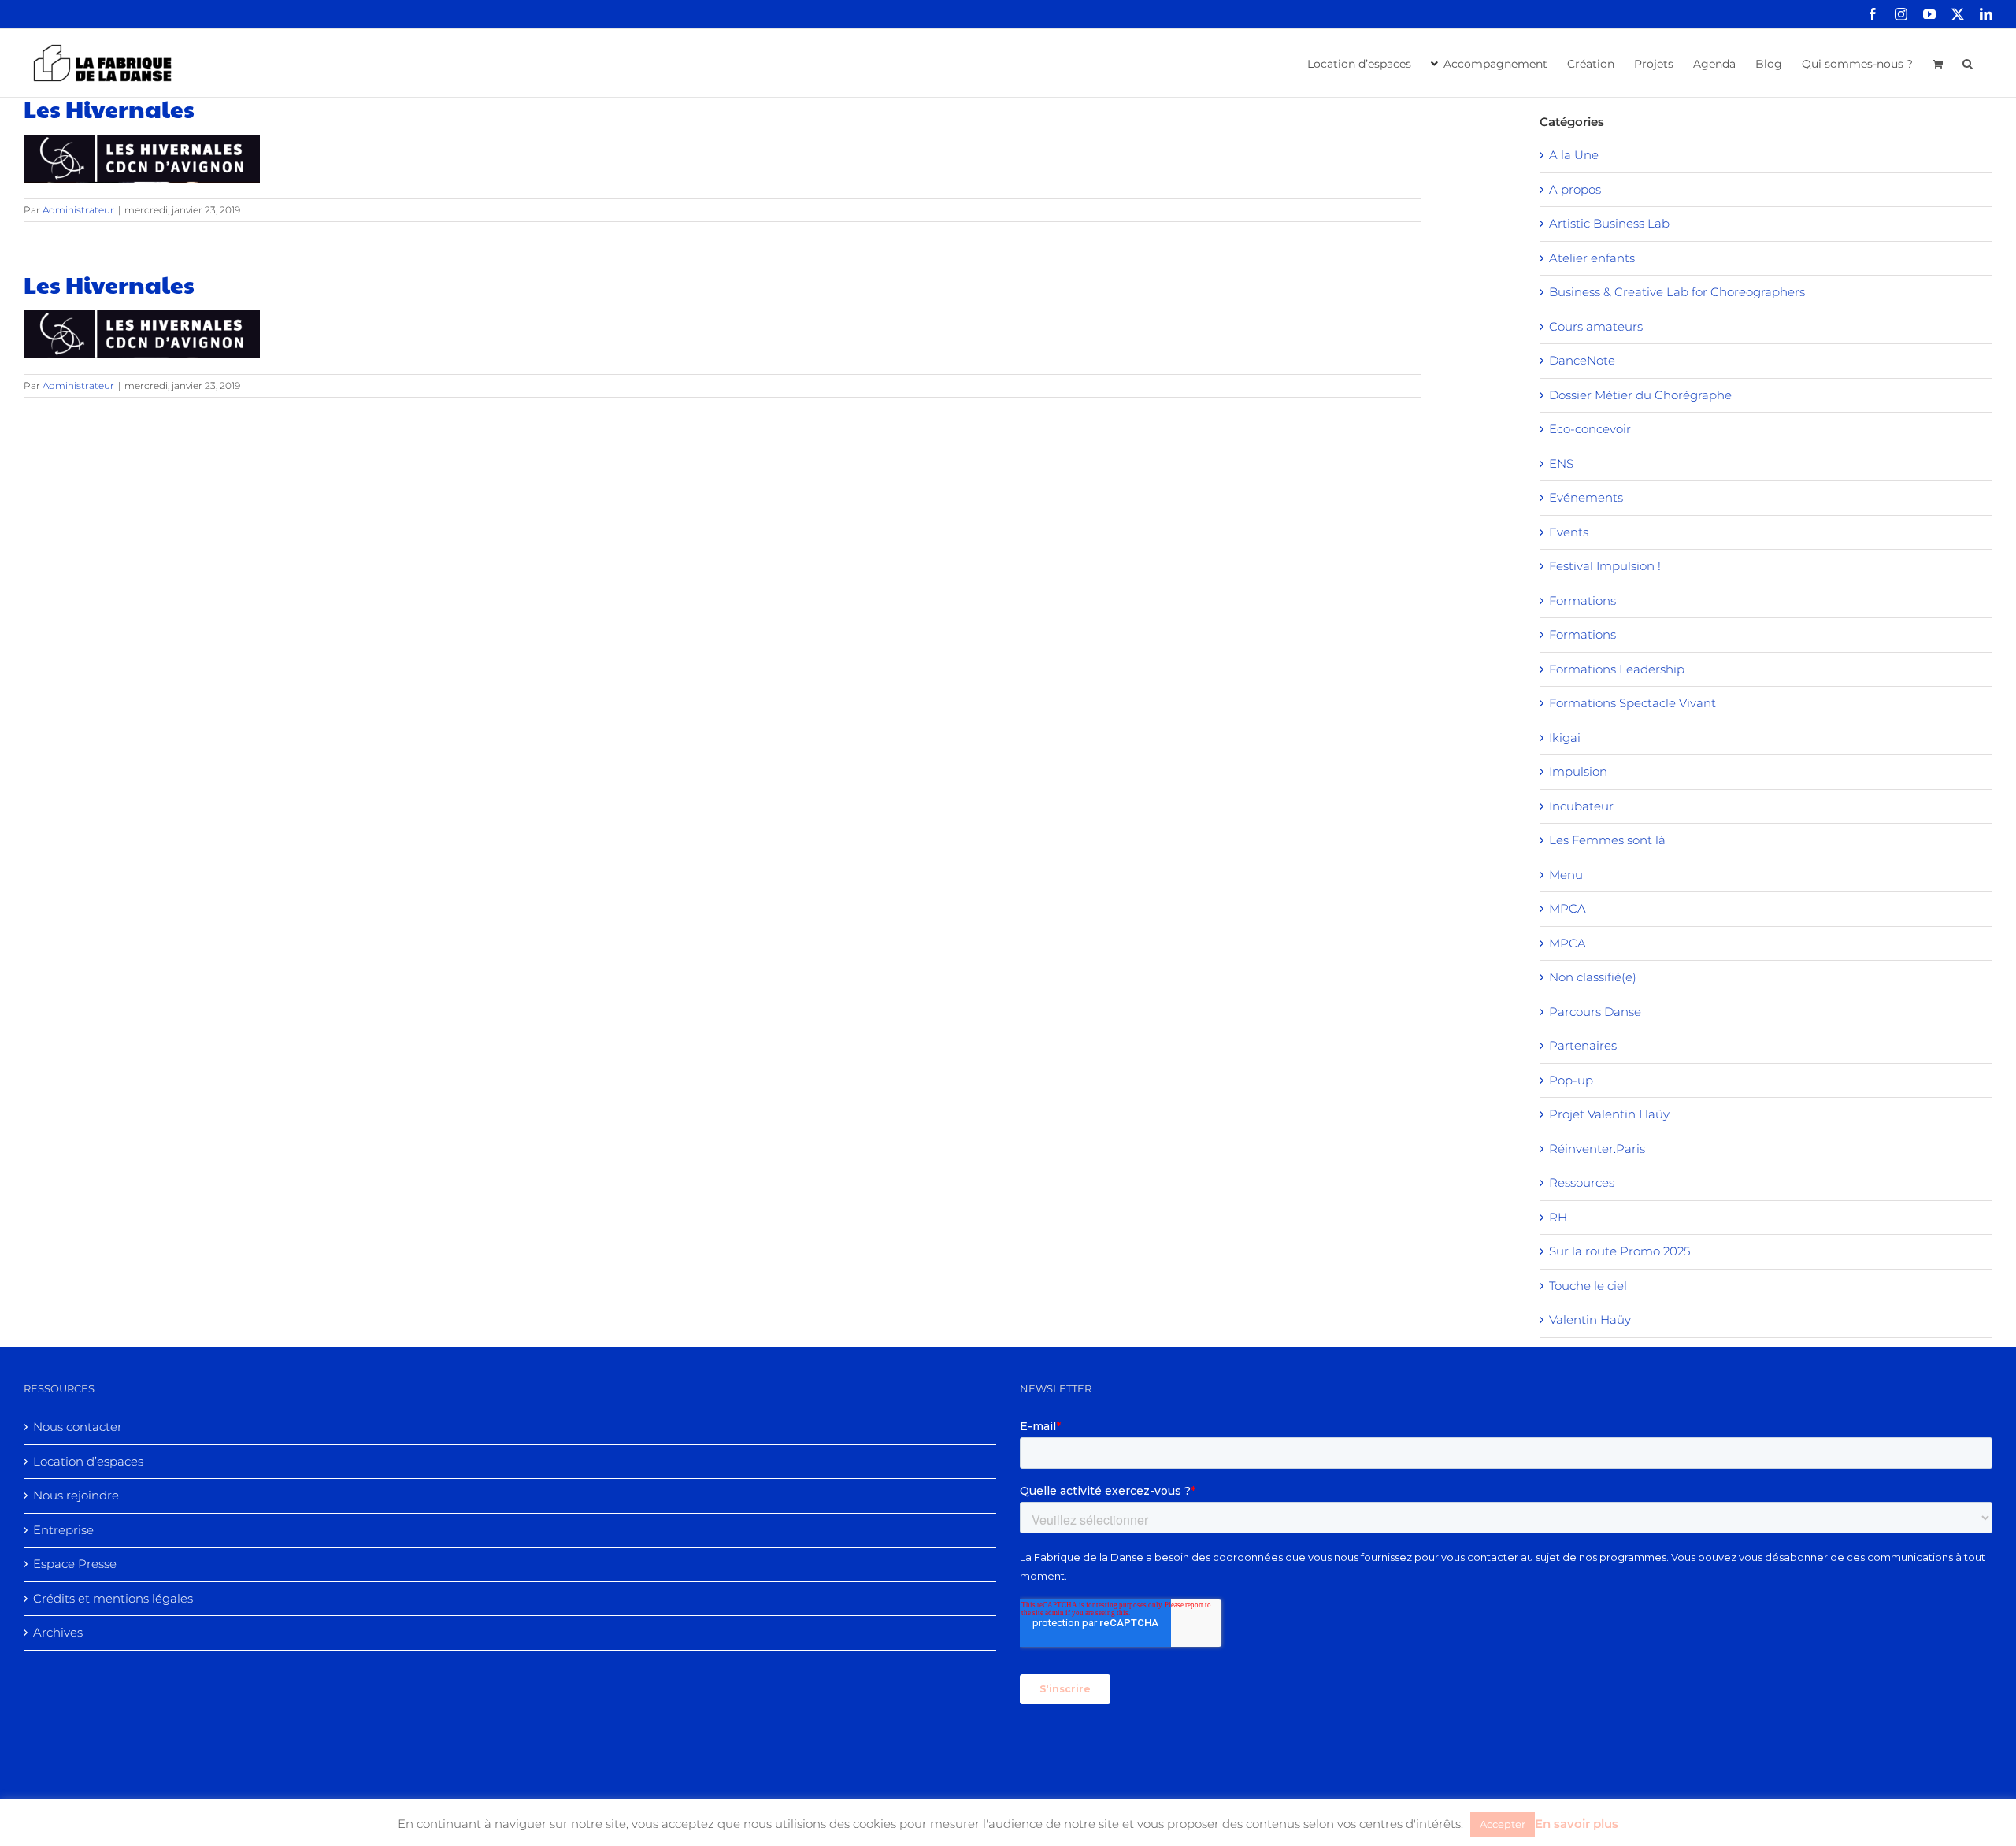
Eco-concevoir (1590, 429)
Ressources (1582, 1182)
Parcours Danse (1595, 1012)
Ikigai (1565, 738)
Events (1569, 532)
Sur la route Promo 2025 (1619, 1251)
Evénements (1586, 497)
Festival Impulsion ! (1605, 566)
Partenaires (1583, 1045)
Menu (1566, 875)
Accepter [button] (1503, 1824)
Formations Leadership (1617, 669)
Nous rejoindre (76, 1495)
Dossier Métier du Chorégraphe (1640, 395)
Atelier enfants (1592, 258)
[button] (1968, 62)
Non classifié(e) (1593, 977)
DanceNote (1582, 360)
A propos (1575, 189)
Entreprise (63, 1530)
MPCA (1568, 908)
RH (1558, 1217)
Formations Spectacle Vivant (1632, 703)
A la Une (1574, 155)
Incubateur (1581, 806)
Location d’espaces (88, 1461)
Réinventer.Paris (1597, 1149)
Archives (58, 1632)
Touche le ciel (1588, 1286)
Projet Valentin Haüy (1609, 1114)
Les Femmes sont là (1607, 840)
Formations (1582, 601)
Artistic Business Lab (1609, 223)
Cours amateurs (1596, 326)
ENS (1561, 463)
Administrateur (78, 210)
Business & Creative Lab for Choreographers (1677, 292)
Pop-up (1571, 1080)
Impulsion (1578, 771)
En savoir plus (1577, 1824)
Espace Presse (75, 1564)
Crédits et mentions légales (113, 1598)
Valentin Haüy (1590, 1320)
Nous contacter (78, 1427)
